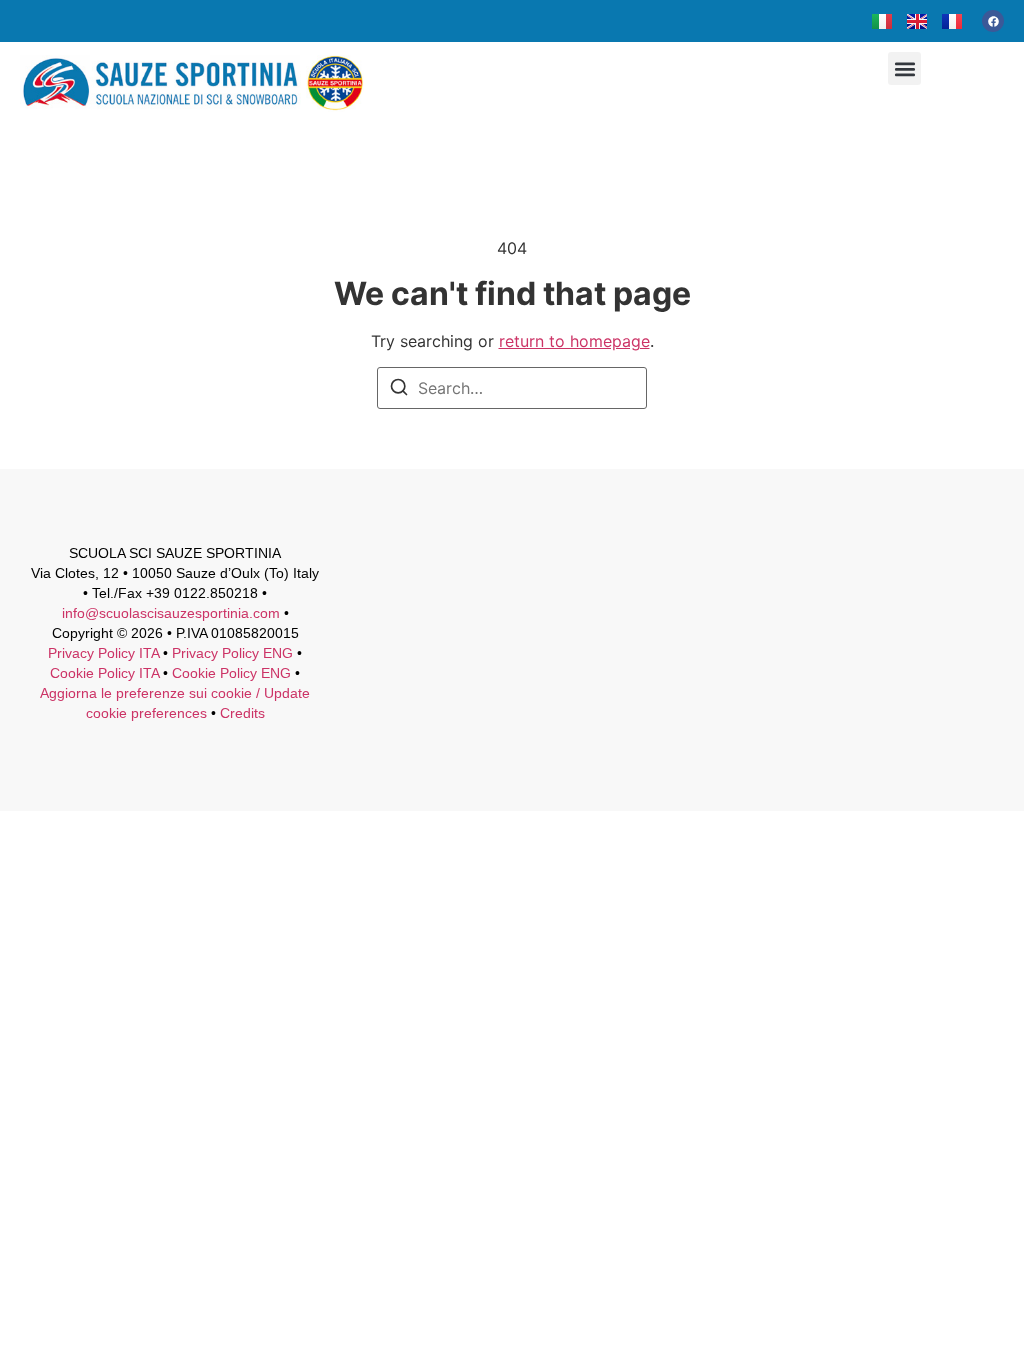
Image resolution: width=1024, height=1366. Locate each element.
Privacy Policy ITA (103, 653)
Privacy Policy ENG (232, 653)
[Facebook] (993, 21)
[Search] (399, 390)
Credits (242, 713)
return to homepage (574, 341)
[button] (904, 68)
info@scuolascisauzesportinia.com (171, 613)
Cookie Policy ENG (231, 673)
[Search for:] (512, 388)
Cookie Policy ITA (104, 673)
